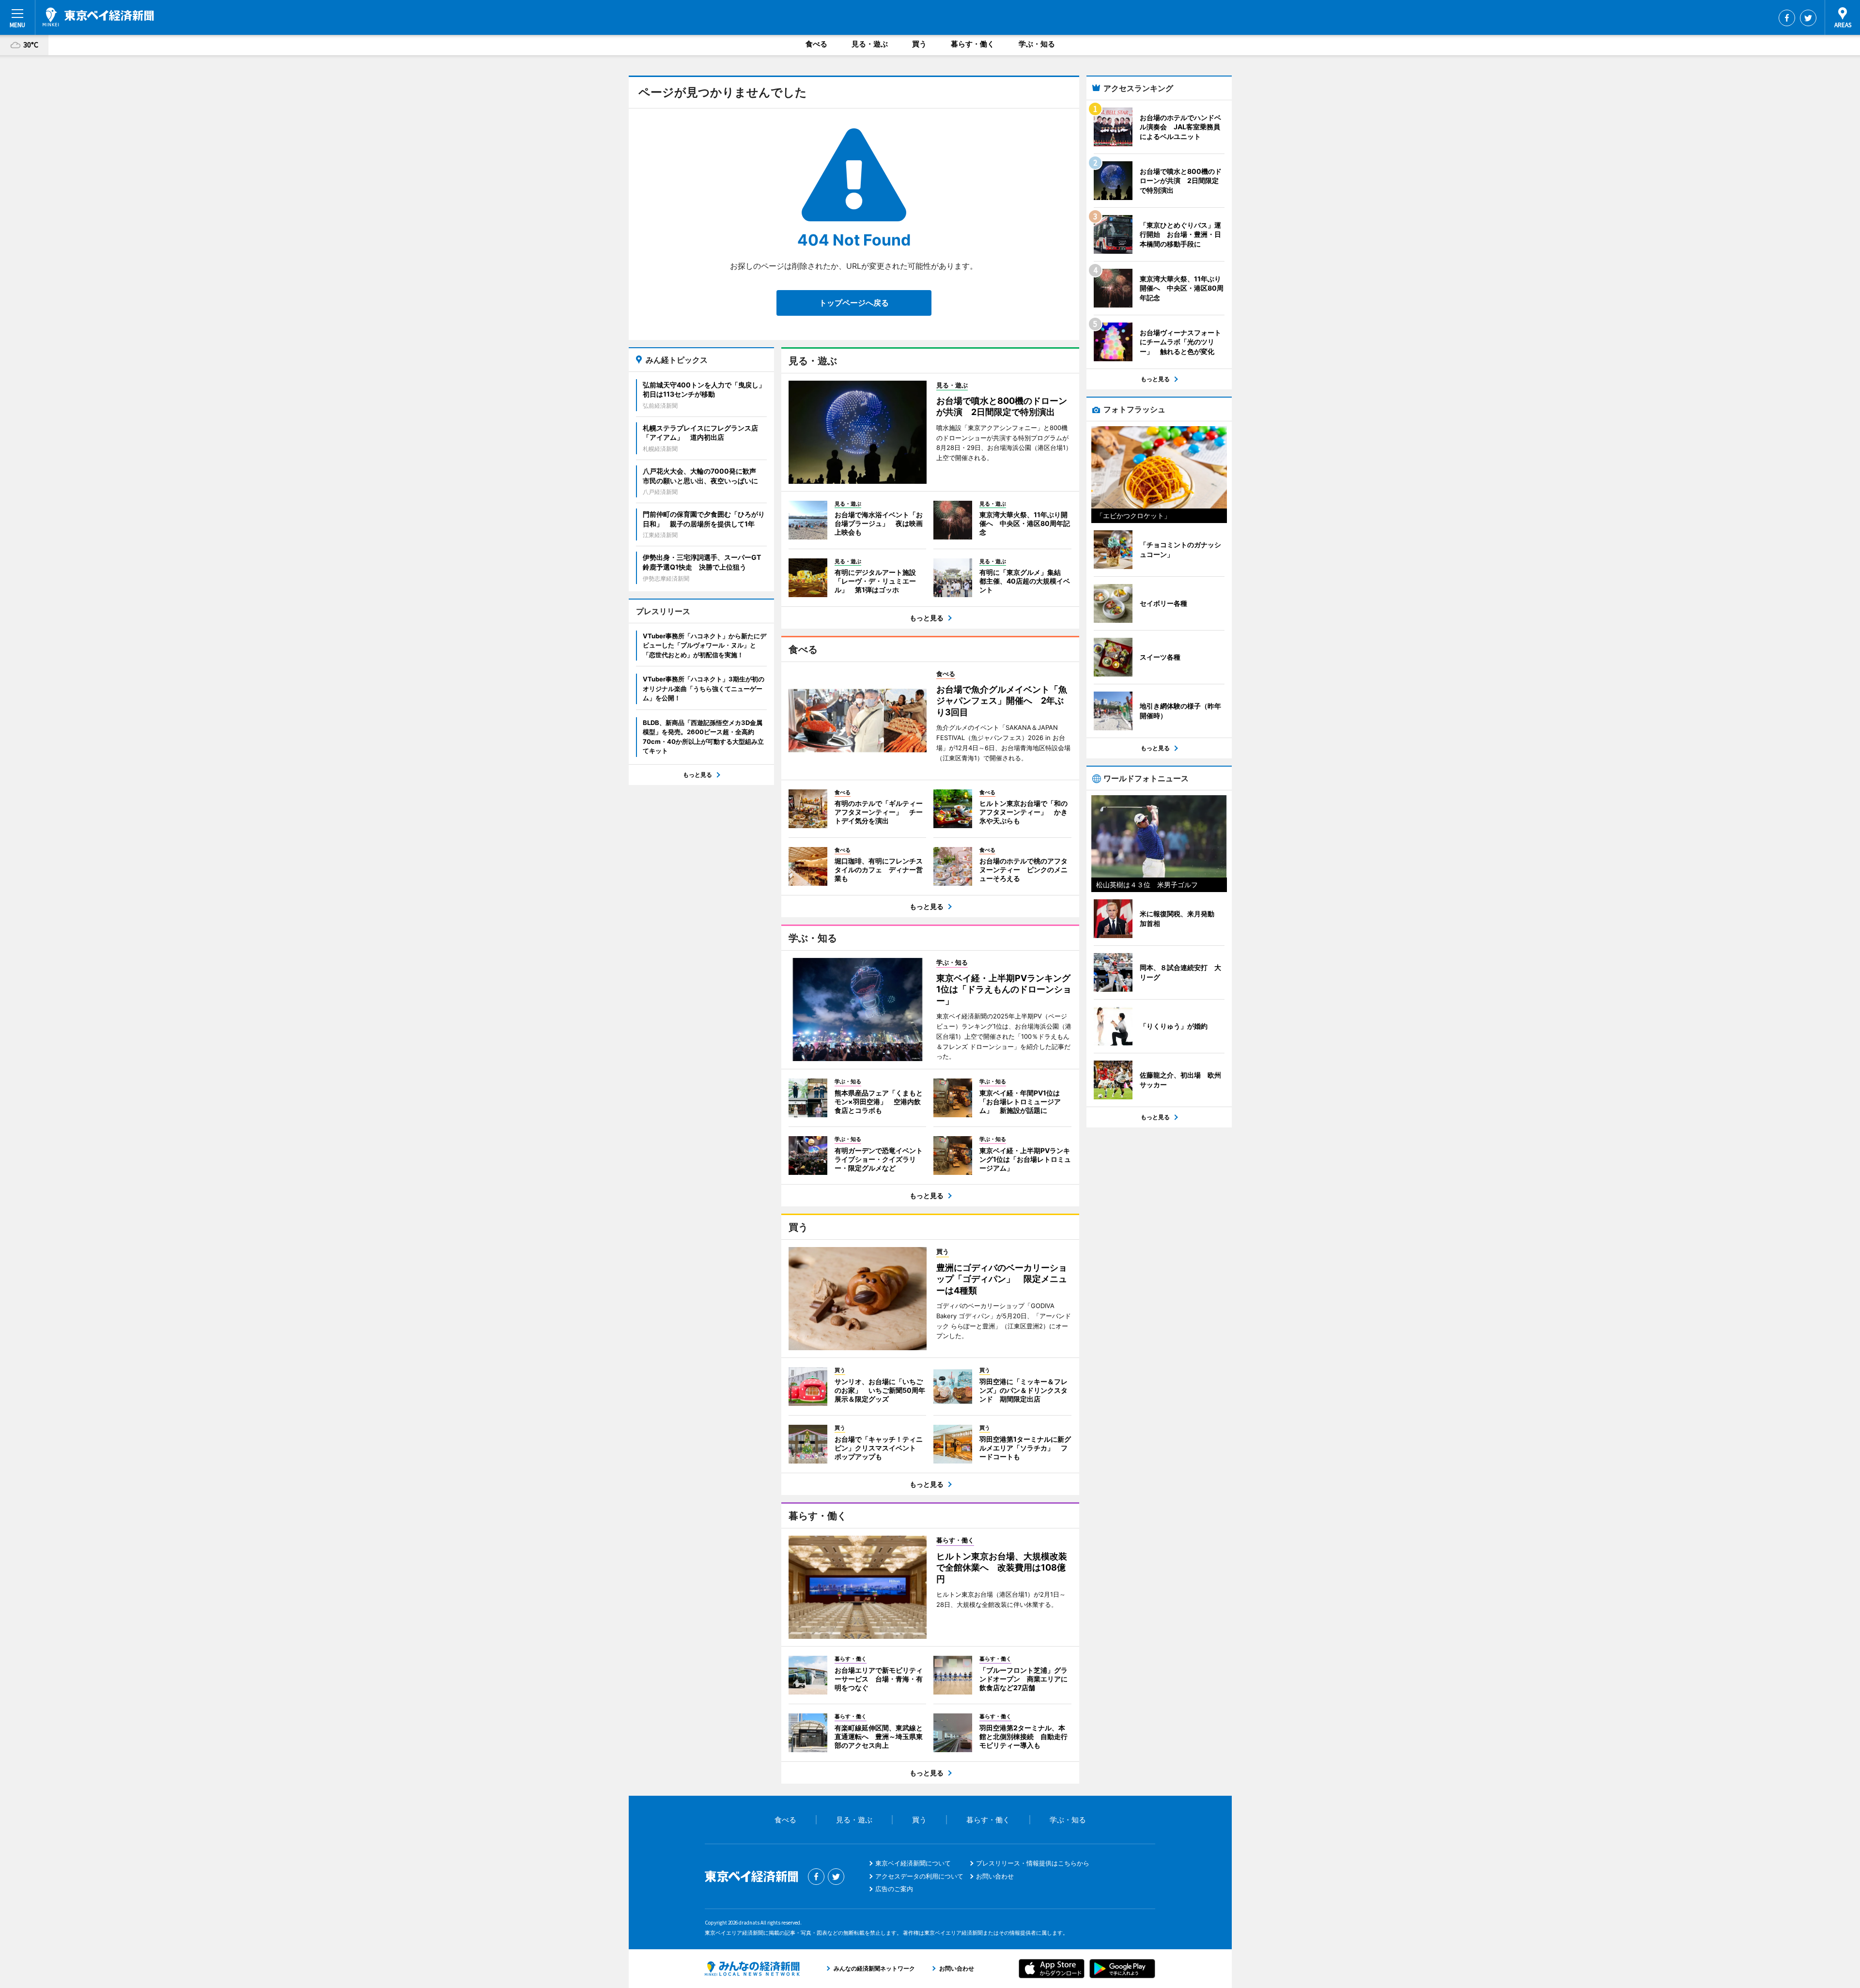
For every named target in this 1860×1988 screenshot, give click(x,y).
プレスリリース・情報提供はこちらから (1033, 1863)
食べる (816, 44)
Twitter (1808, 18)
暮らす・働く (973, 44)
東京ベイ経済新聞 (98, 17)
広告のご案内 (894, 1889)
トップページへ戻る (854, 303)
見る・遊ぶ (870, 44)
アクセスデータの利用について (919, 1876)
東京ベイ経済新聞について (913, 1863)
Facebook (1787, 18)
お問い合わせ (995, 1876)
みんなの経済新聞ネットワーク (752, 1969)
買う (919, 44)
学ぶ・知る (1037, 44)
